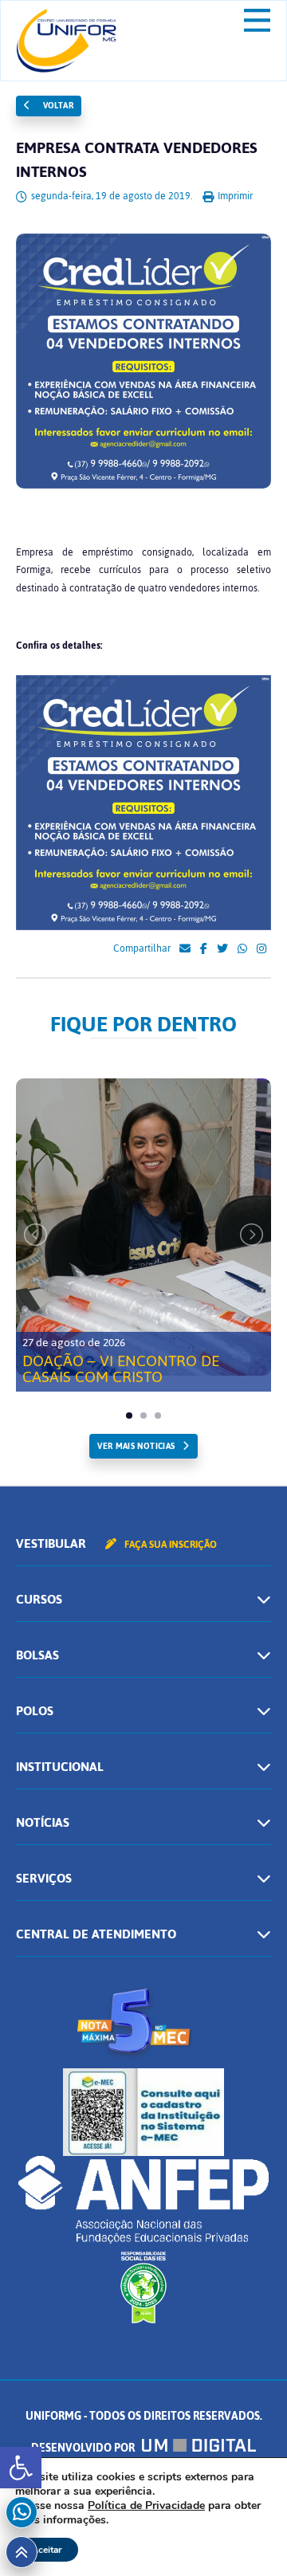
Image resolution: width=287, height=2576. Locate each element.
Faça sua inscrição (169, 1545)
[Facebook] (204, 949)
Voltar (57, 106)
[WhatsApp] (242, 949)
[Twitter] (222, 949)
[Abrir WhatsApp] (247, 2536)
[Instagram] (261, 949)
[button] (21, 2468)
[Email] (185, 949)
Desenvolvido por (84, 2448)
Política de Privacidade (146, 2505)
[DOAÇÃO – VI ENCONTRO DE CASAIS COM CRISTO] (143, 1227)
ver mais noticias (136, 1446)
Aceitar (47, 2550)
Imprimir (234, 196)
